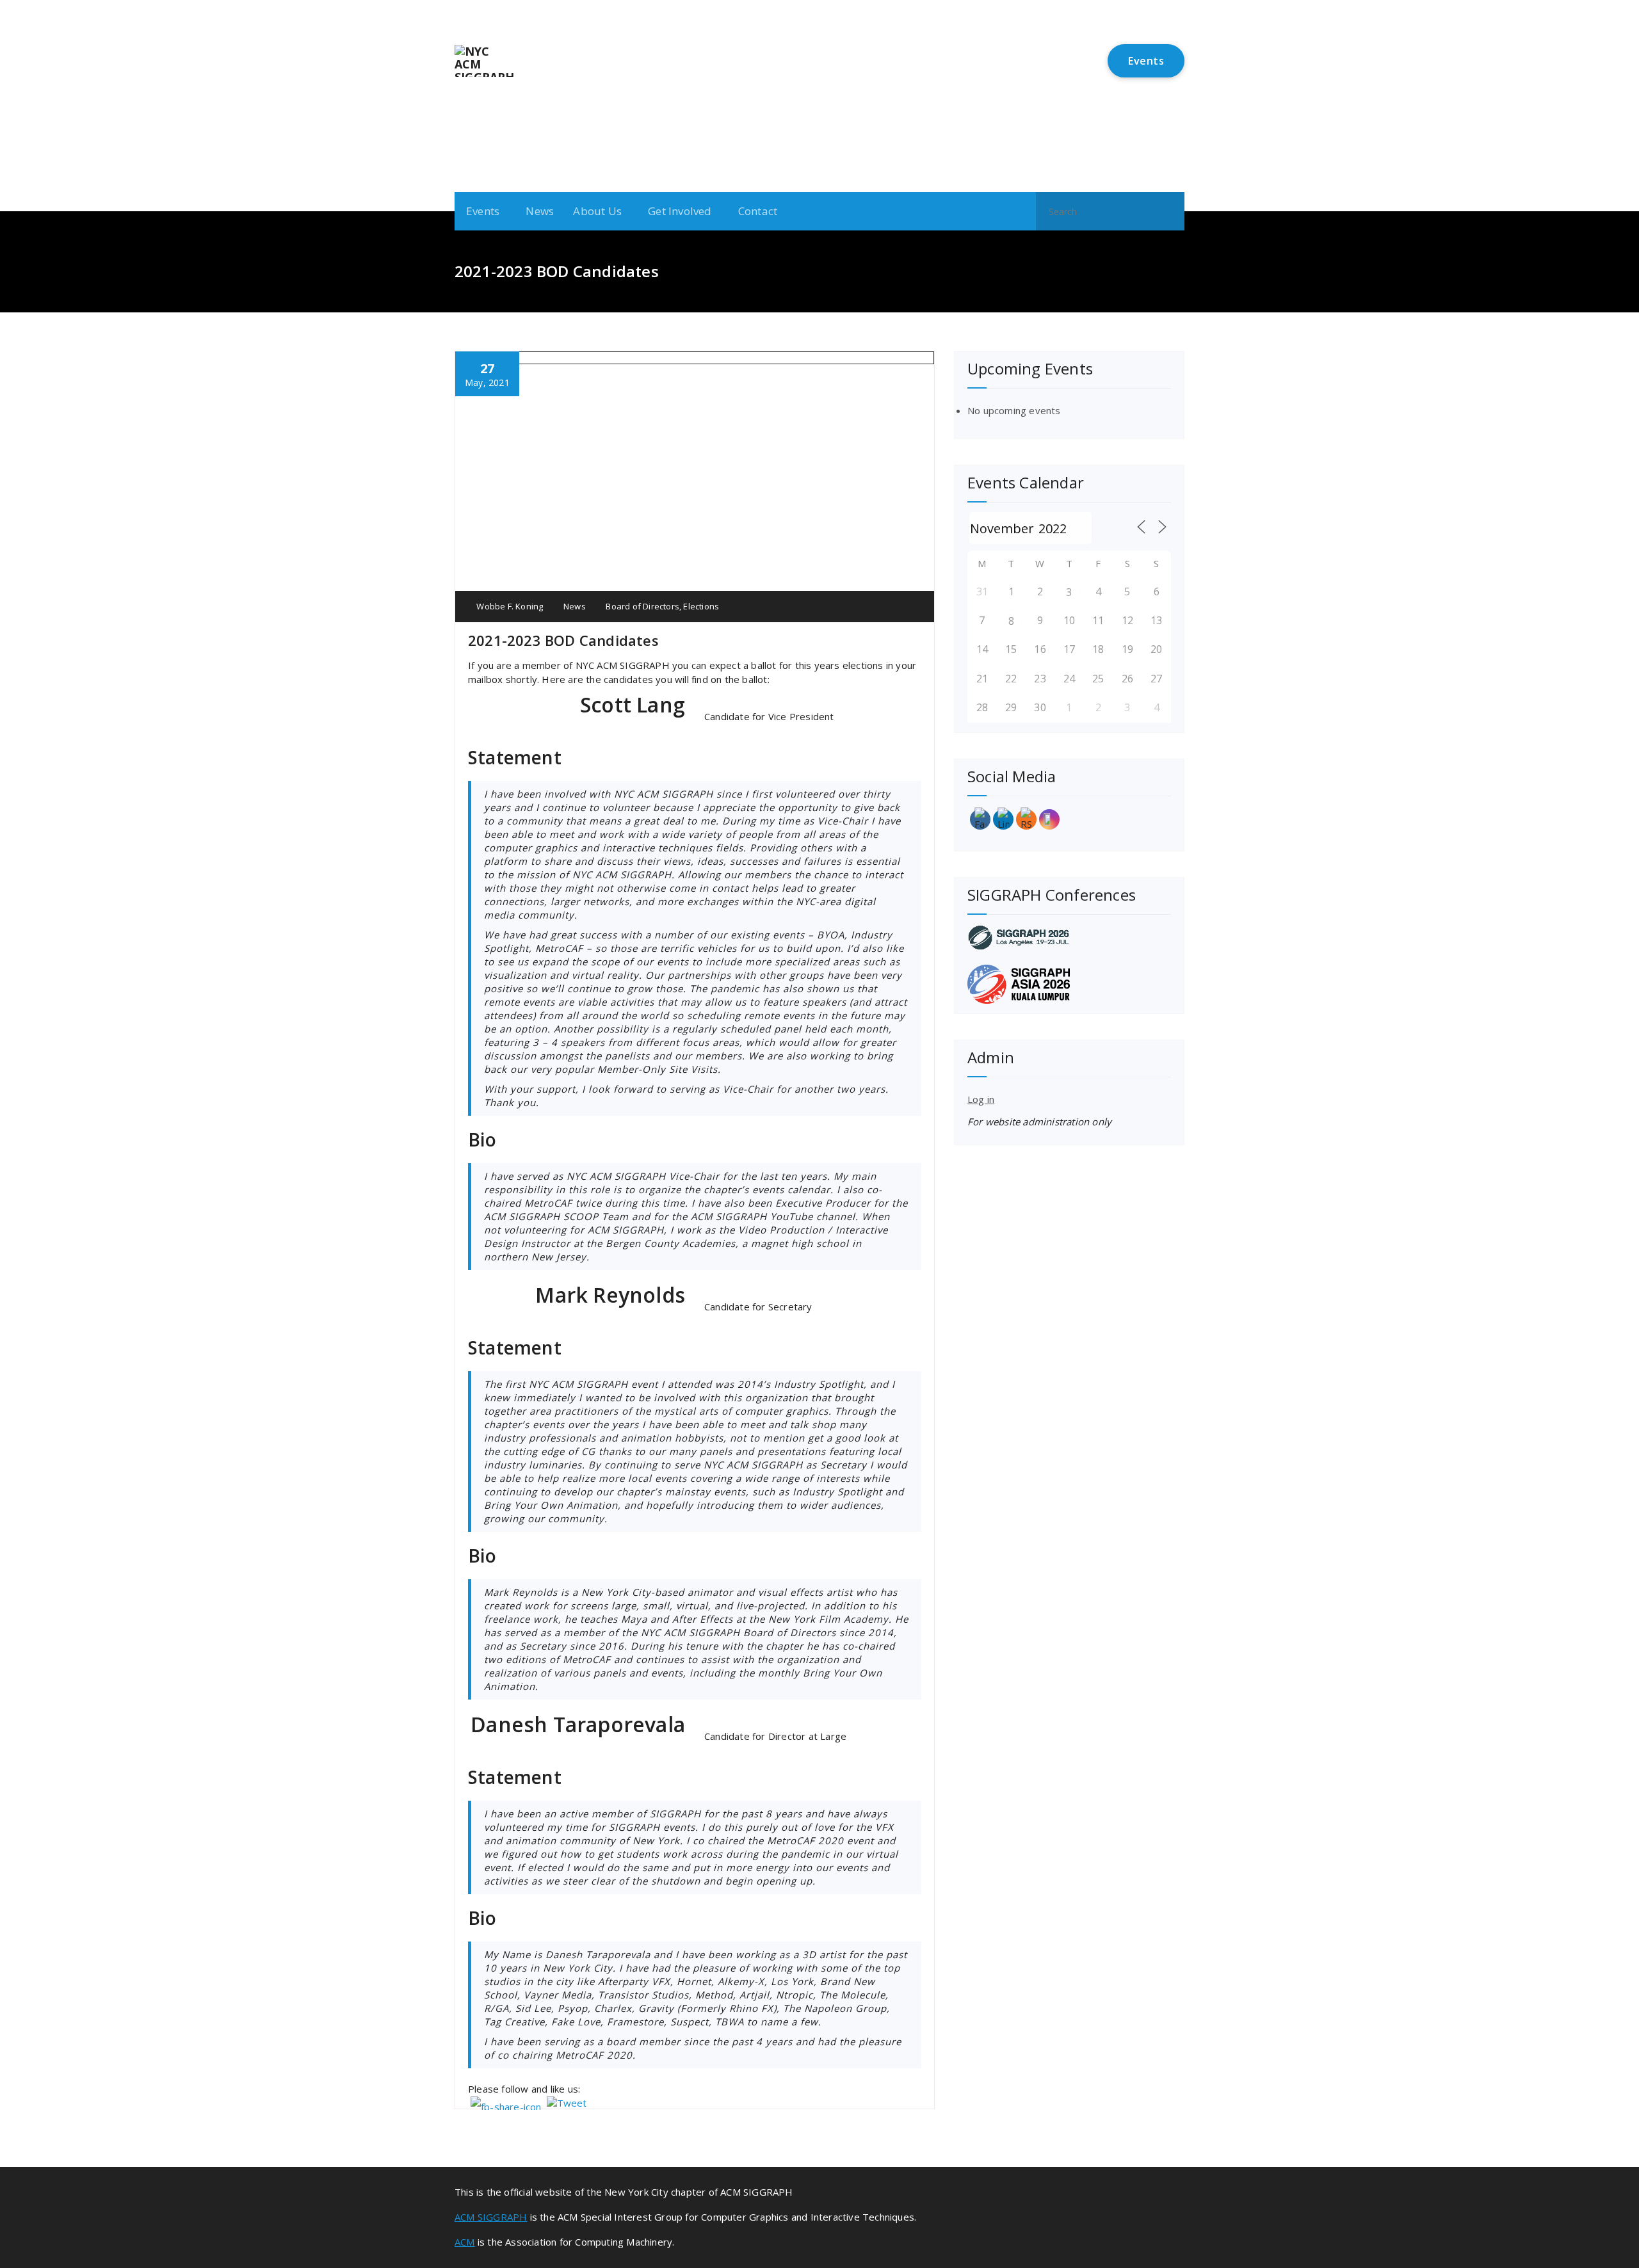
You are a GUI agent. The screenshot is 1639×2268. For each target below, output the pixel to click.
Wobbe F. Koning (509, 606)
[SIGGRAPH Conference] (1069, 937)
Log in (981, 1099)
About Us (597, 211)
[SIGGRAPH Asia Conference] (1069, 984)
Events (1146, 61)
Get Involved (680, 211)
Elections (701, 606)
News (540, 211)
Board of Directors (642, 606)
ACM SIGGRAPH (491, 2217)
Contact (758, 211)
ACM (465, 2242)
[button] (1169, 211)
